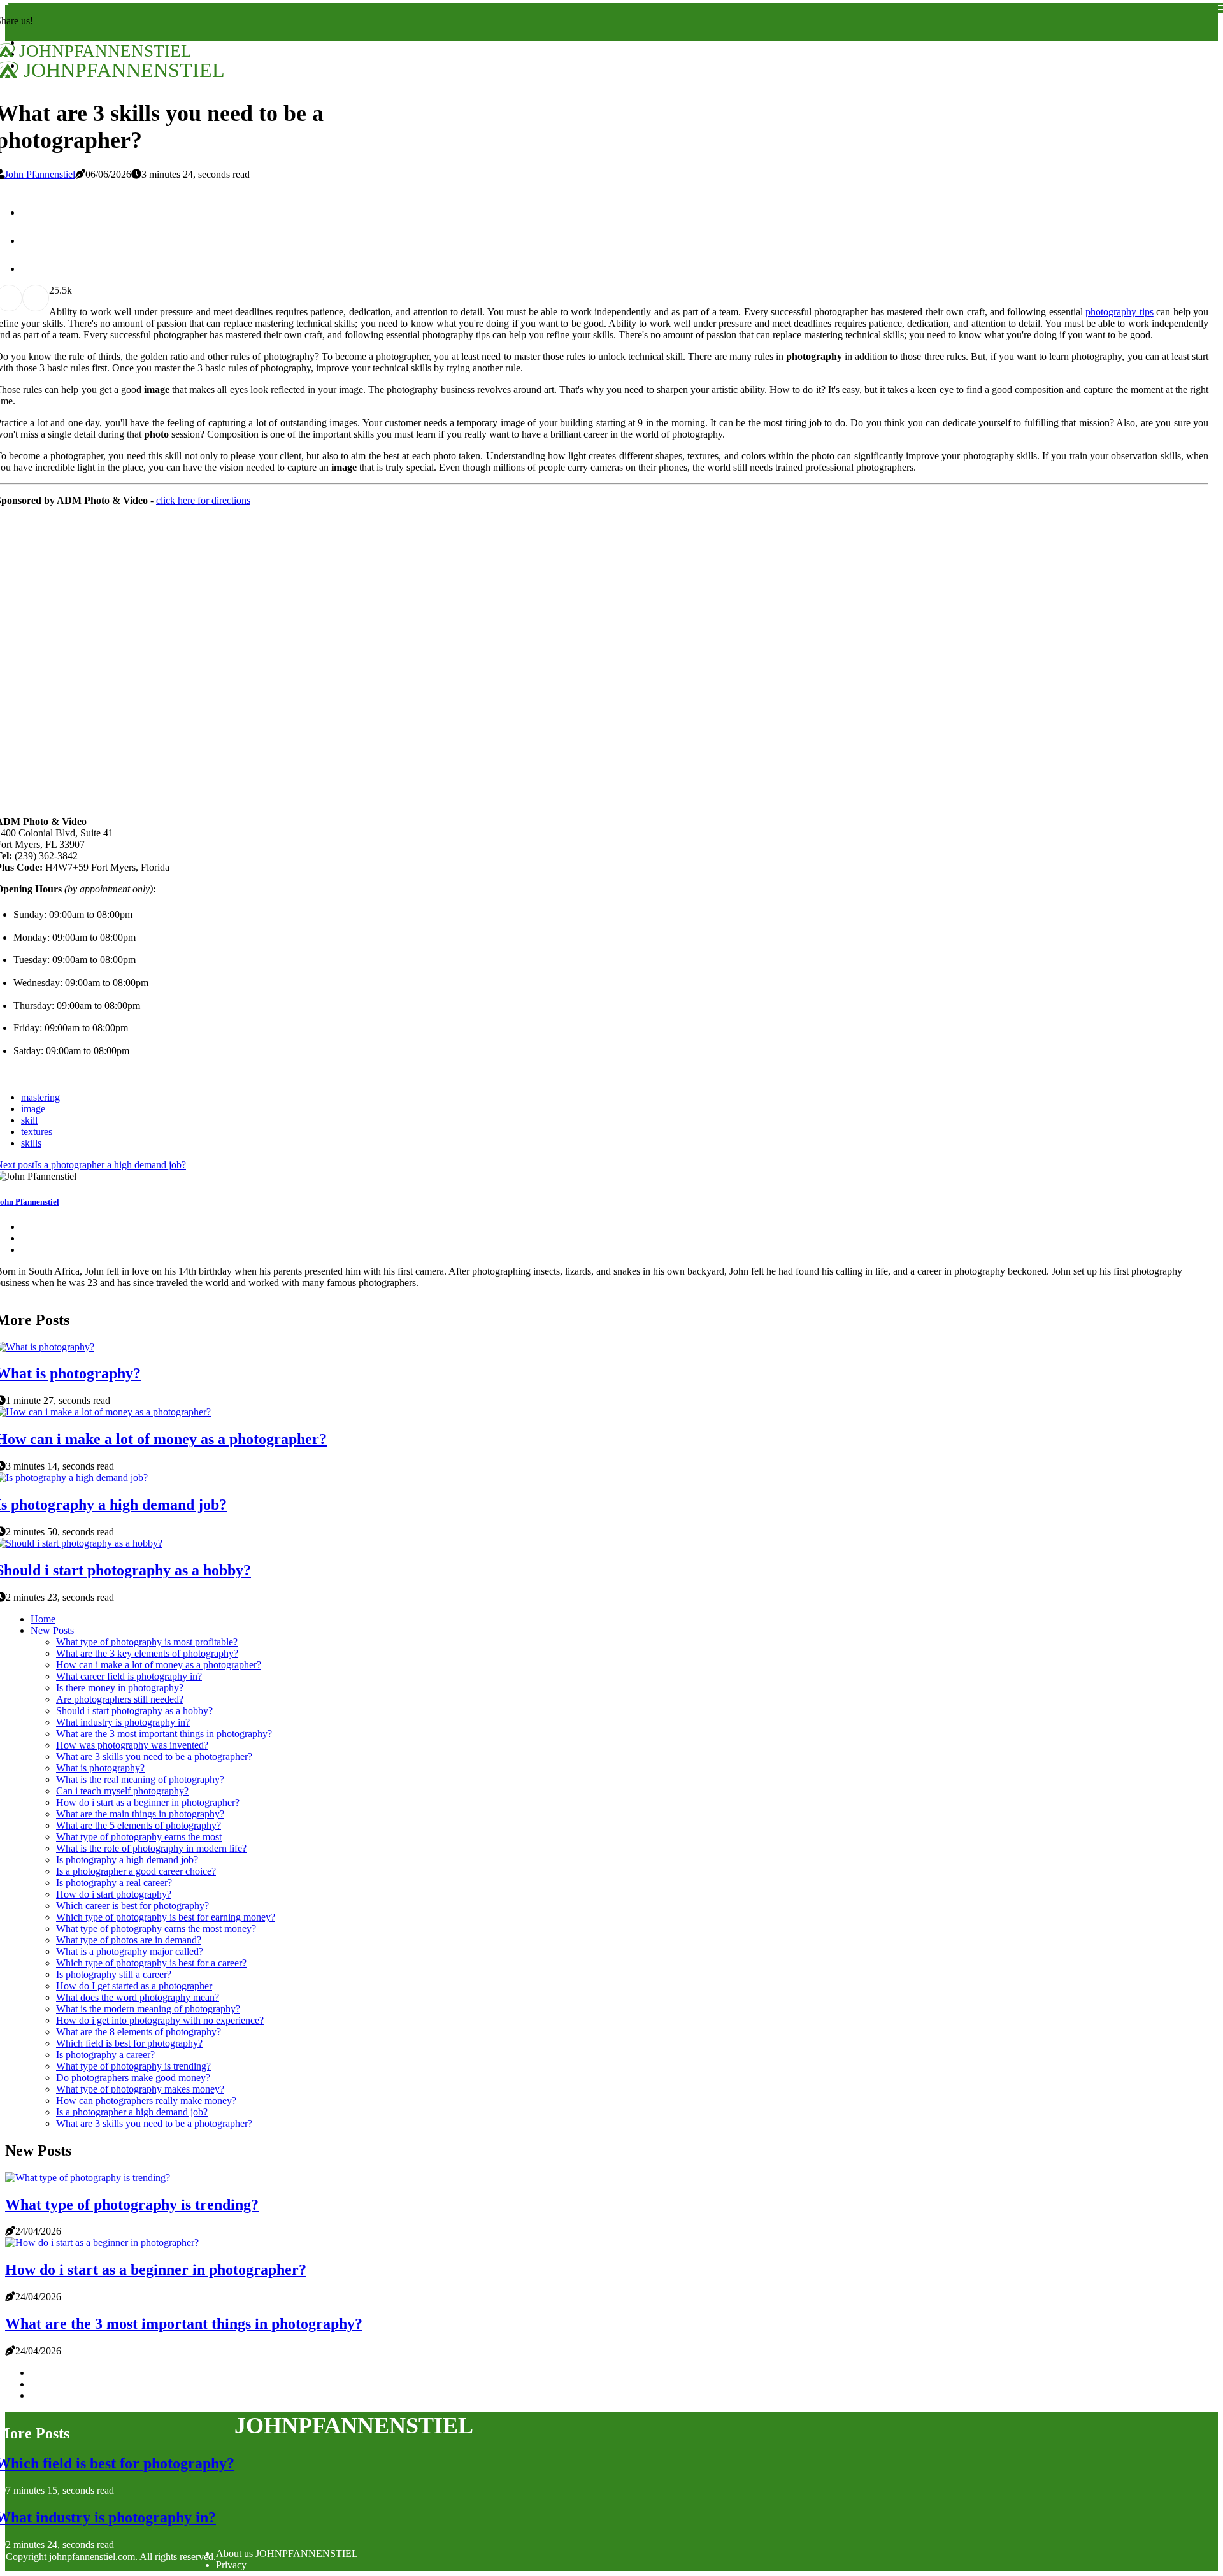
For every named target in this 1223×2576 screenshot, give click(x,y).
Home (43, 1619)
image (33, 1109)
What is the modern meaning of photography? (148, 2009)
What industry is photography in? (123, 1722)
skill (29, 1120)
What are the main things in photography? (140, 1814)
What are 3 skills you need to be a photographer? (154, 1757)
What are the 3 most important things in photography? (164, 1734)
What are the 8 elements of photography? (139, 2032)
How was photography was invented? (132, 1745)
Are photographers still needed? (120, 1699)
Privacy (231, 2565)
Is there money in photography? (120, 1688)
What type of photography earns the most (139, 1837)
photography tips (1119, 312)
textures (37, 1132)
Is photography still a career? (114, 1974)
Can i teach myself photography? (122, 1791)
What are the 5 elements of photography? (139, 1825)
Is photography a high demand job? (127, 1860)
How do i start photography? (114, 1894)
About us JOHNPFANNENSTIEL (287, 2553)
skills (31, 1143)
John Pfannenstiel (40, 174)
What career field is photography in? (129, 1676)
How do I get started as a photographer (134, 1986)
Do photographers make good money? (133, 2078)
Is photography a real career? (114, 1883)
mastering (40, 1097)
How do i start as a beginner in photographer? (148, 1802)
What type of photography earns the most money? (156, 1928)
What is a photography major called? (130, 1951)
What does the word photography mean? (138, 1997)
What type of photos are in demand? (129, 1940)
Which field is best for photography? (129, 2043)
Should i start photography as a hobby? (134, 1711)
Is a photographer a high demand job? (132, 2112)
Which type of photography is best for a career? (151, 1963)
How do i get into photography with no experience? (160, 2020)
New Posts (52, 1630)
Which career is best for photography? (132, 1906)
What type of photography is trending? (133, 2066)
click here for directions (203, 500)
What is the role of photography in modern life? (151, 1848)
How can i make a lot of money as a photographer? (159, 1665)
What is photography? (100, 1768)
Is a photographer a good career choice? (136, 1871)
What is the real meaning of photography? (140, 1779)
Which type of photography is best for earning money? (166, 1917)
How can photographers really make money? (146, 2100)
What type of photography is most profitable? (147, 1642)
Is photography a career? (105, 2055)
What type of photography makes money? (140, 2089)
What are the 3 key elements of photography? (147, 1653)
